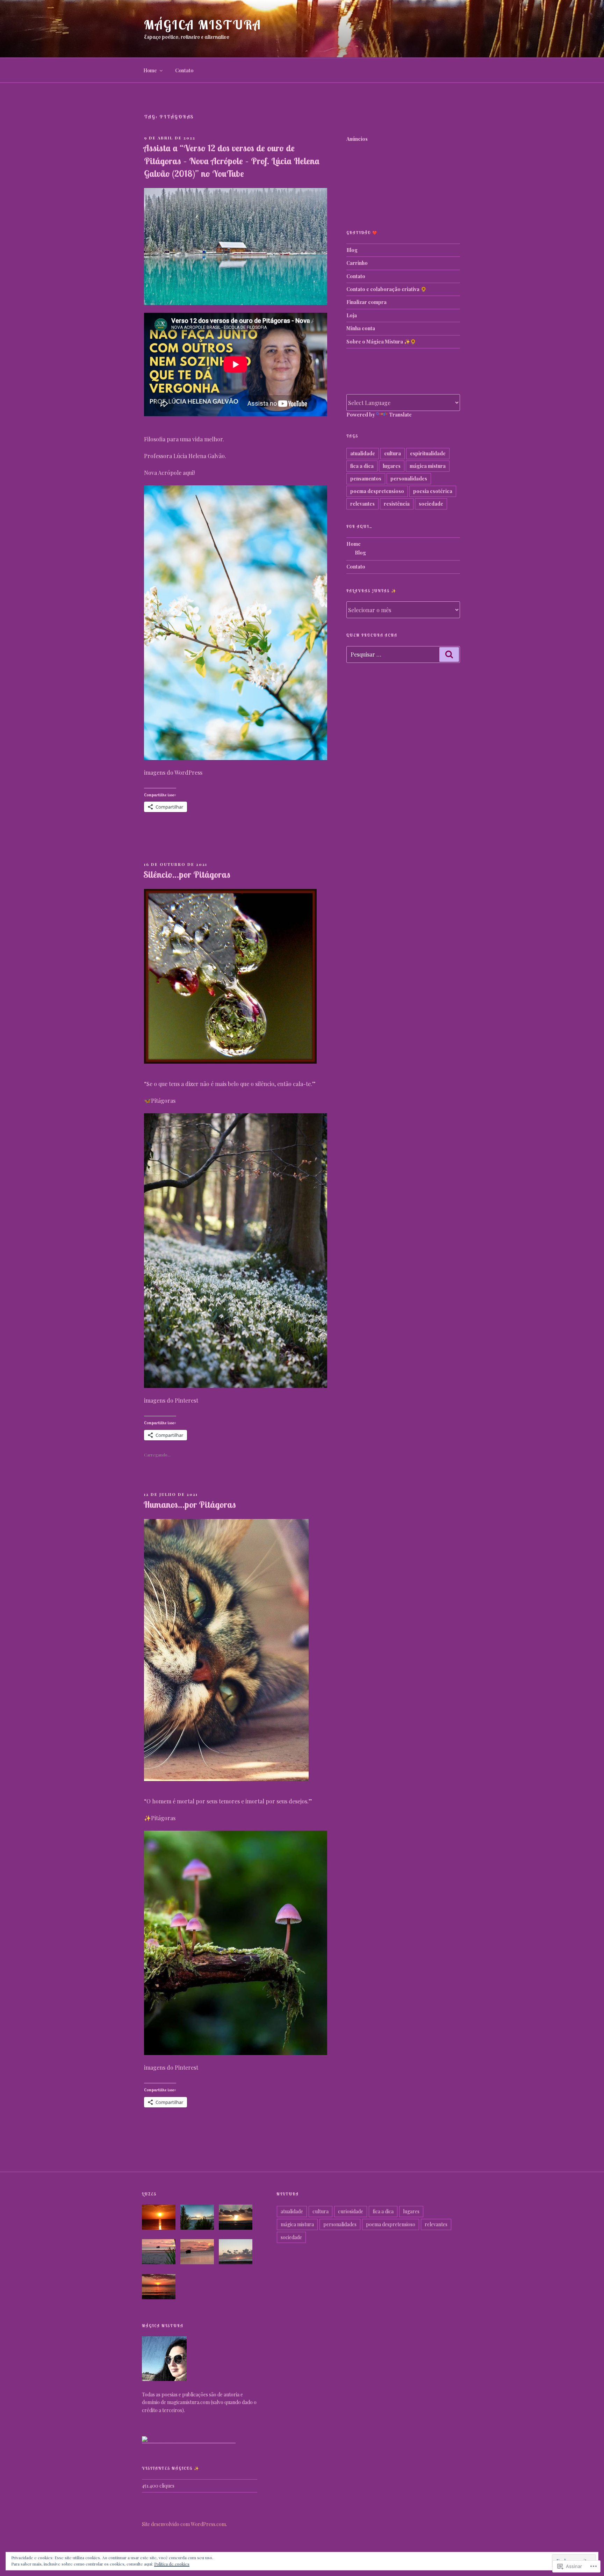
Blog (352, 250)
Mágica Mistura (203, 25)
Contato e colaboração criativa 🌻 (386, 289)
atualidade (363, 453)
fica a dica (362, 466)
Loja (352, 315)
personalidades (409, 479)
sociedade (431, 504)
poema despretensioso (377, 491)
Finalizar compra (366, 302)
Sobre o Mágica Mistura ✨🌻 (381, 342)
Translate (400, 415)
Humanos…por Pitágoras (190, 1504)
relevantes (362, 504)
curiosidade (351, 2211)
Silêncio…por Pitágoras (187, 874)
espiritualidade (428, 453)
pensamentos (366, 479)
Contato (184, 70)
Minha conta (361, 328)
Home (150, 70)
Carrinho (357, 263)
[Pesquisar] (449, 654)
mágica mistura (428, 466)
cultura (393, 453)
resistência (397, 504)
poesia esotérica (433, 491)
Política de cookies (172, 2564)
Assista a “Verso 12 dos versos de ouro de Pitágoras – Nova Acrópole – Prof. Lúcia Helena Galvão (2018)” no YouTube (231, 161)
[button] (161, 2218)
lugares (392, 466)
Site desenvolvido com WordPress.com (184, 2524)
